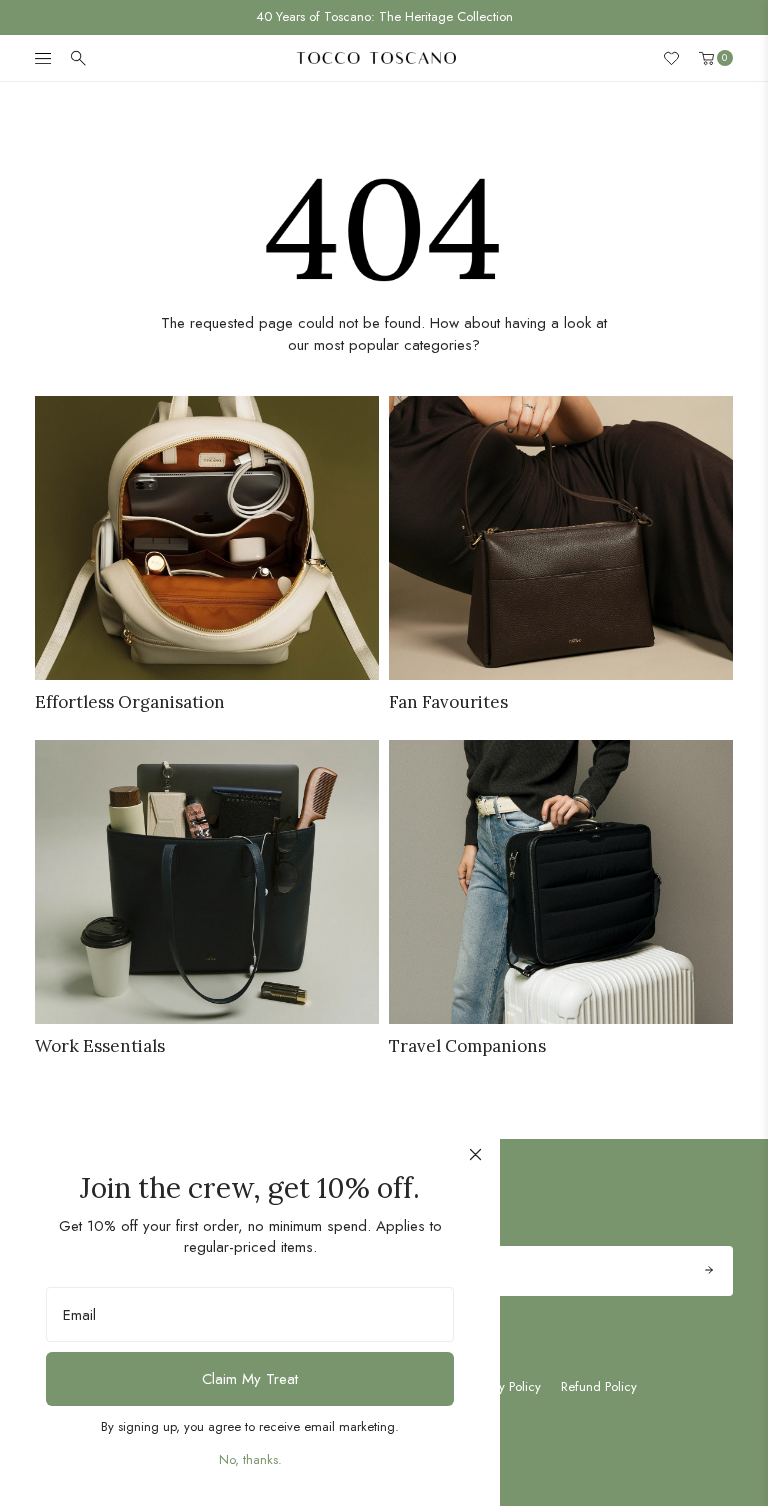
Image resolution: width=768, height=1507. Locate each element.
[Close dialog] (475, 1154)
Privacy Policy (503, 1387)
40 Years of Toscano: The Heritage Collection (384, 16)
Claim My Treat (250, 1379)
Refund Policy (599, 1387)
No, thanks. (250, 1459)
